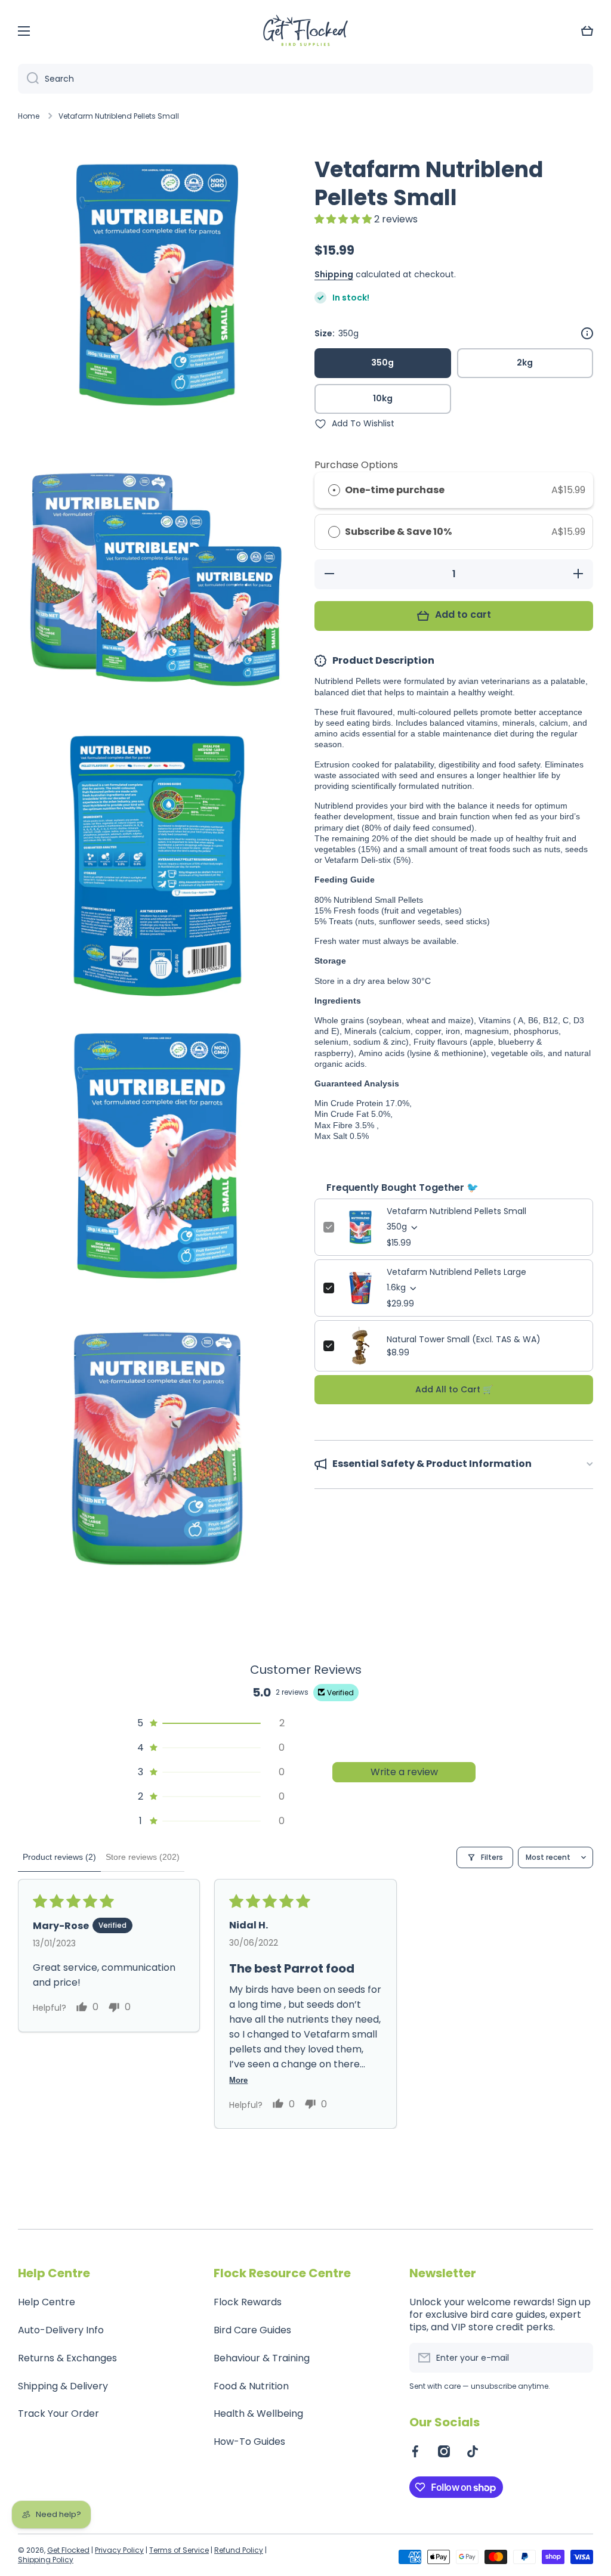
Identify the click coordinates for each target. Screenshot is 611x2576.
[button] (587, 31)
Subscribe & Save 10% (399, 532)
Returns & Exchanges (67, 2358)
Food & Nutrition (251, 2386)
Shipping (334, 274)
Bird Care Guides (252, 2330)
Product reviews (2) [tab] (59, 1857)
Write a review (404, 1772)
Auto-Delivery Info (61, 2330)
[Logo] (305, 31)
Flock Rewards (248, 2302)
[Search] (28, 79)
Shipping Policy (46, 2560)
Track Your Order (58, 2414)
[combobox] (305, 79)
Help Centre (47, 2302)
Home (29, 116)
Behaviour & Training (262, 2358)
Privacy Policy (119, 2550)
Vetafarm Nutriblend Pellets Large (456, 1272)
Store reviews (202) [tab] (143, 1857)
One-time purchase (395, 490)
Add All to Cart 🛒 (454, 1389)
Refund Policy (239, 2550)
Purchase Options (356, 465)
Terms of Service (179, 2550)
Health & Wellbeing (258, 2414)
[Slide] (587, 333)
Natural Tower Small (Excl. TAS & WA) (464, 1339)
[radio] (334, 490)
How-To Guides (249, 2442)
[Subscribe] (578, 2358)
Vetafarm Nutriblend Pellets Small (456, 1211)
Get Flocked (68, 2550)
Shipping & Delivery (63, 2386)
